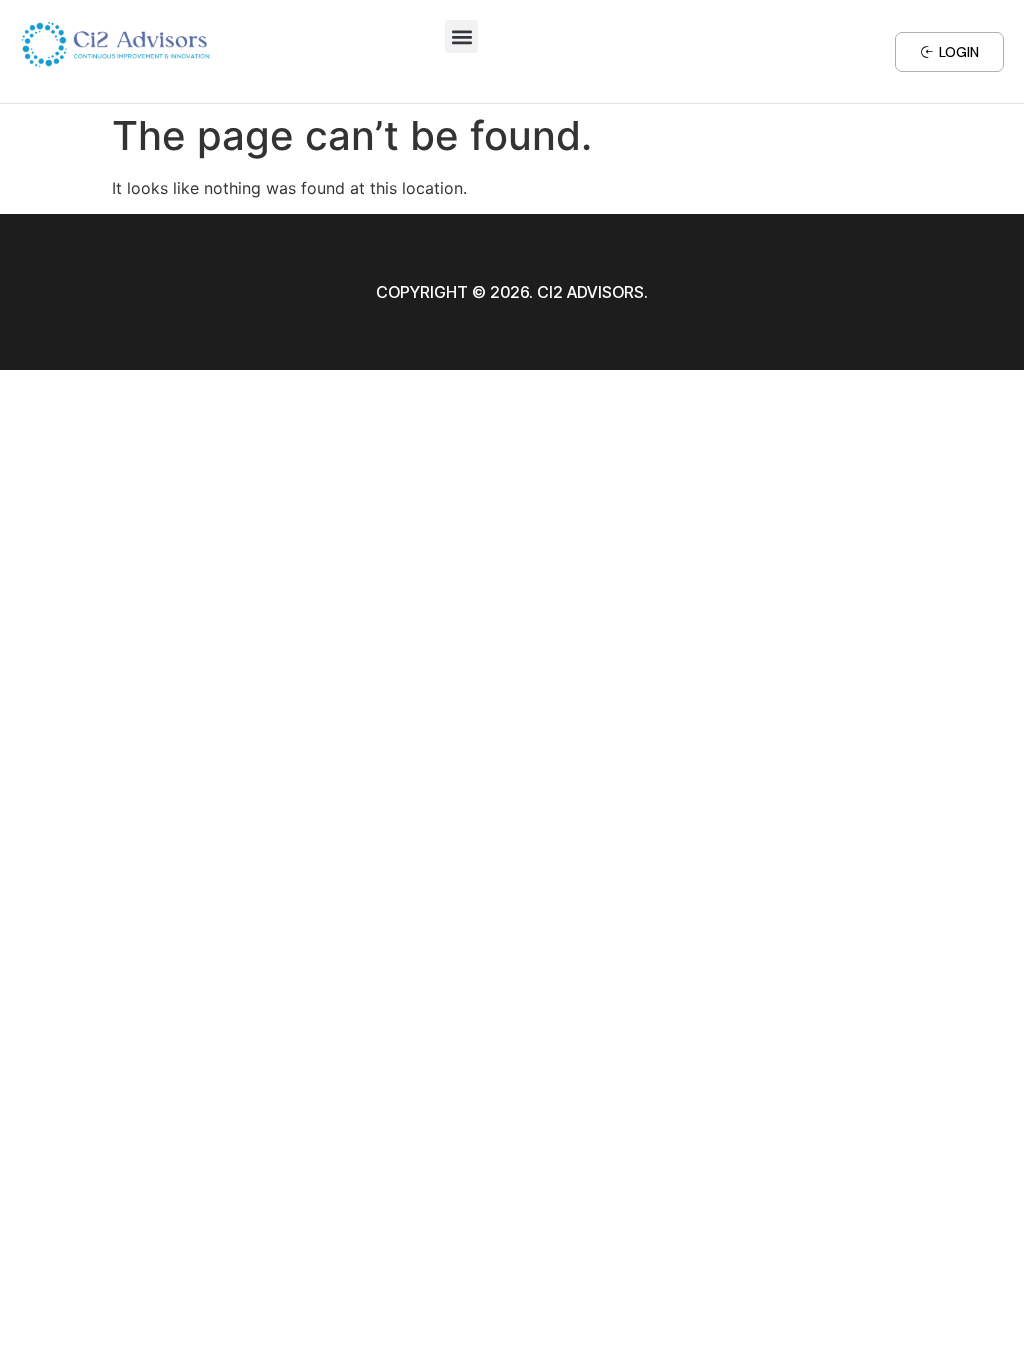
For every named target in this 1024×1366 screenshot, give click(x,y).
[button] (461, 36)
